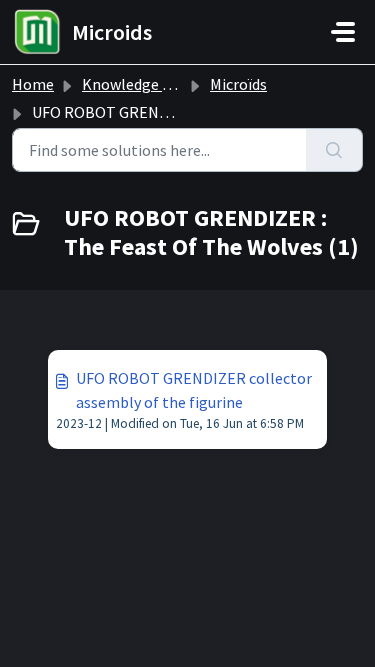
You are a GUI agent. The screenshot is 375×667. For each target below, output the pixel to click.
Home (33, 84)
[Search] (334, 150)
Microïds (238, 84)
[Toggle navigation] (343, 32)
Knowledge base (138, 84)
